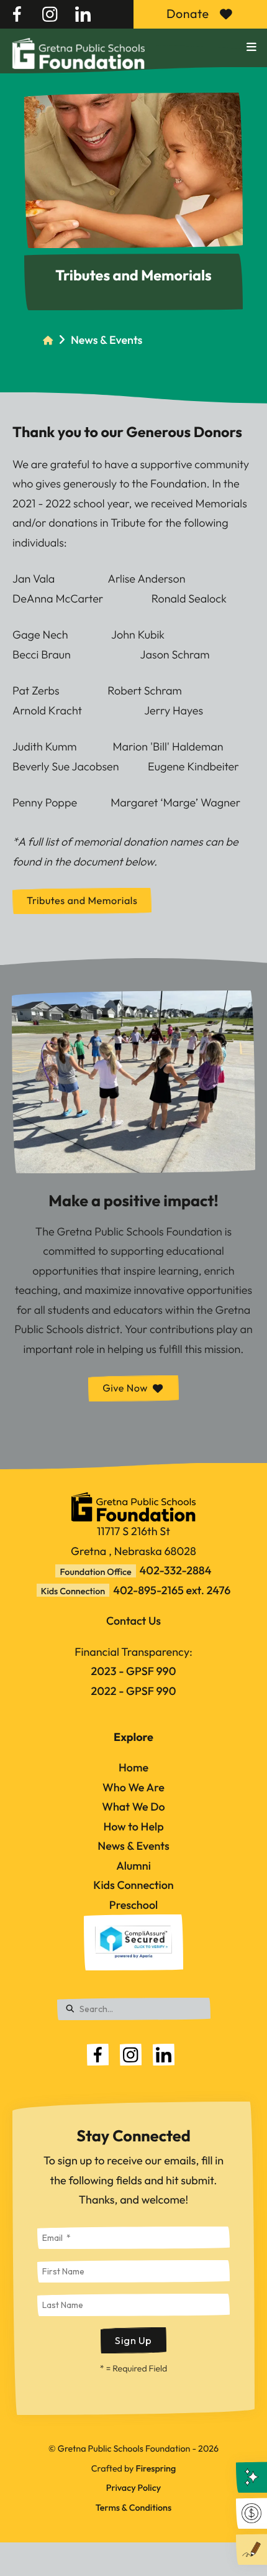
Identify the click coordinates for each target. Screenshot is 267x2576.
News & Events (106, 340)
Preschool (133, 1905)
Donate (188, 14)
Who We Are (133, 1787)
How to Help (133, 1826)
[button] (251, 47)
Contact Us (133, 1621)
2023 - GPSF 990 (134, 1671)
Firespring (156, 2468)
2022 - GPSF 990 (134, 1691)
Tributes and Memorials (82, 901)
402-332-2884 (176, 1570)
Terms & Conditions (133, 2508)
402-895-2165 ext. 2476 (172, 1590)
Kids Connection (133, 1885)
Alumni (133, 1866)
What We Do (133, 1807)
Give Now (125, 1388)
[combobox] (134, 2009)
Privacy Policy (133, 2488)
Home (133, 1767)
